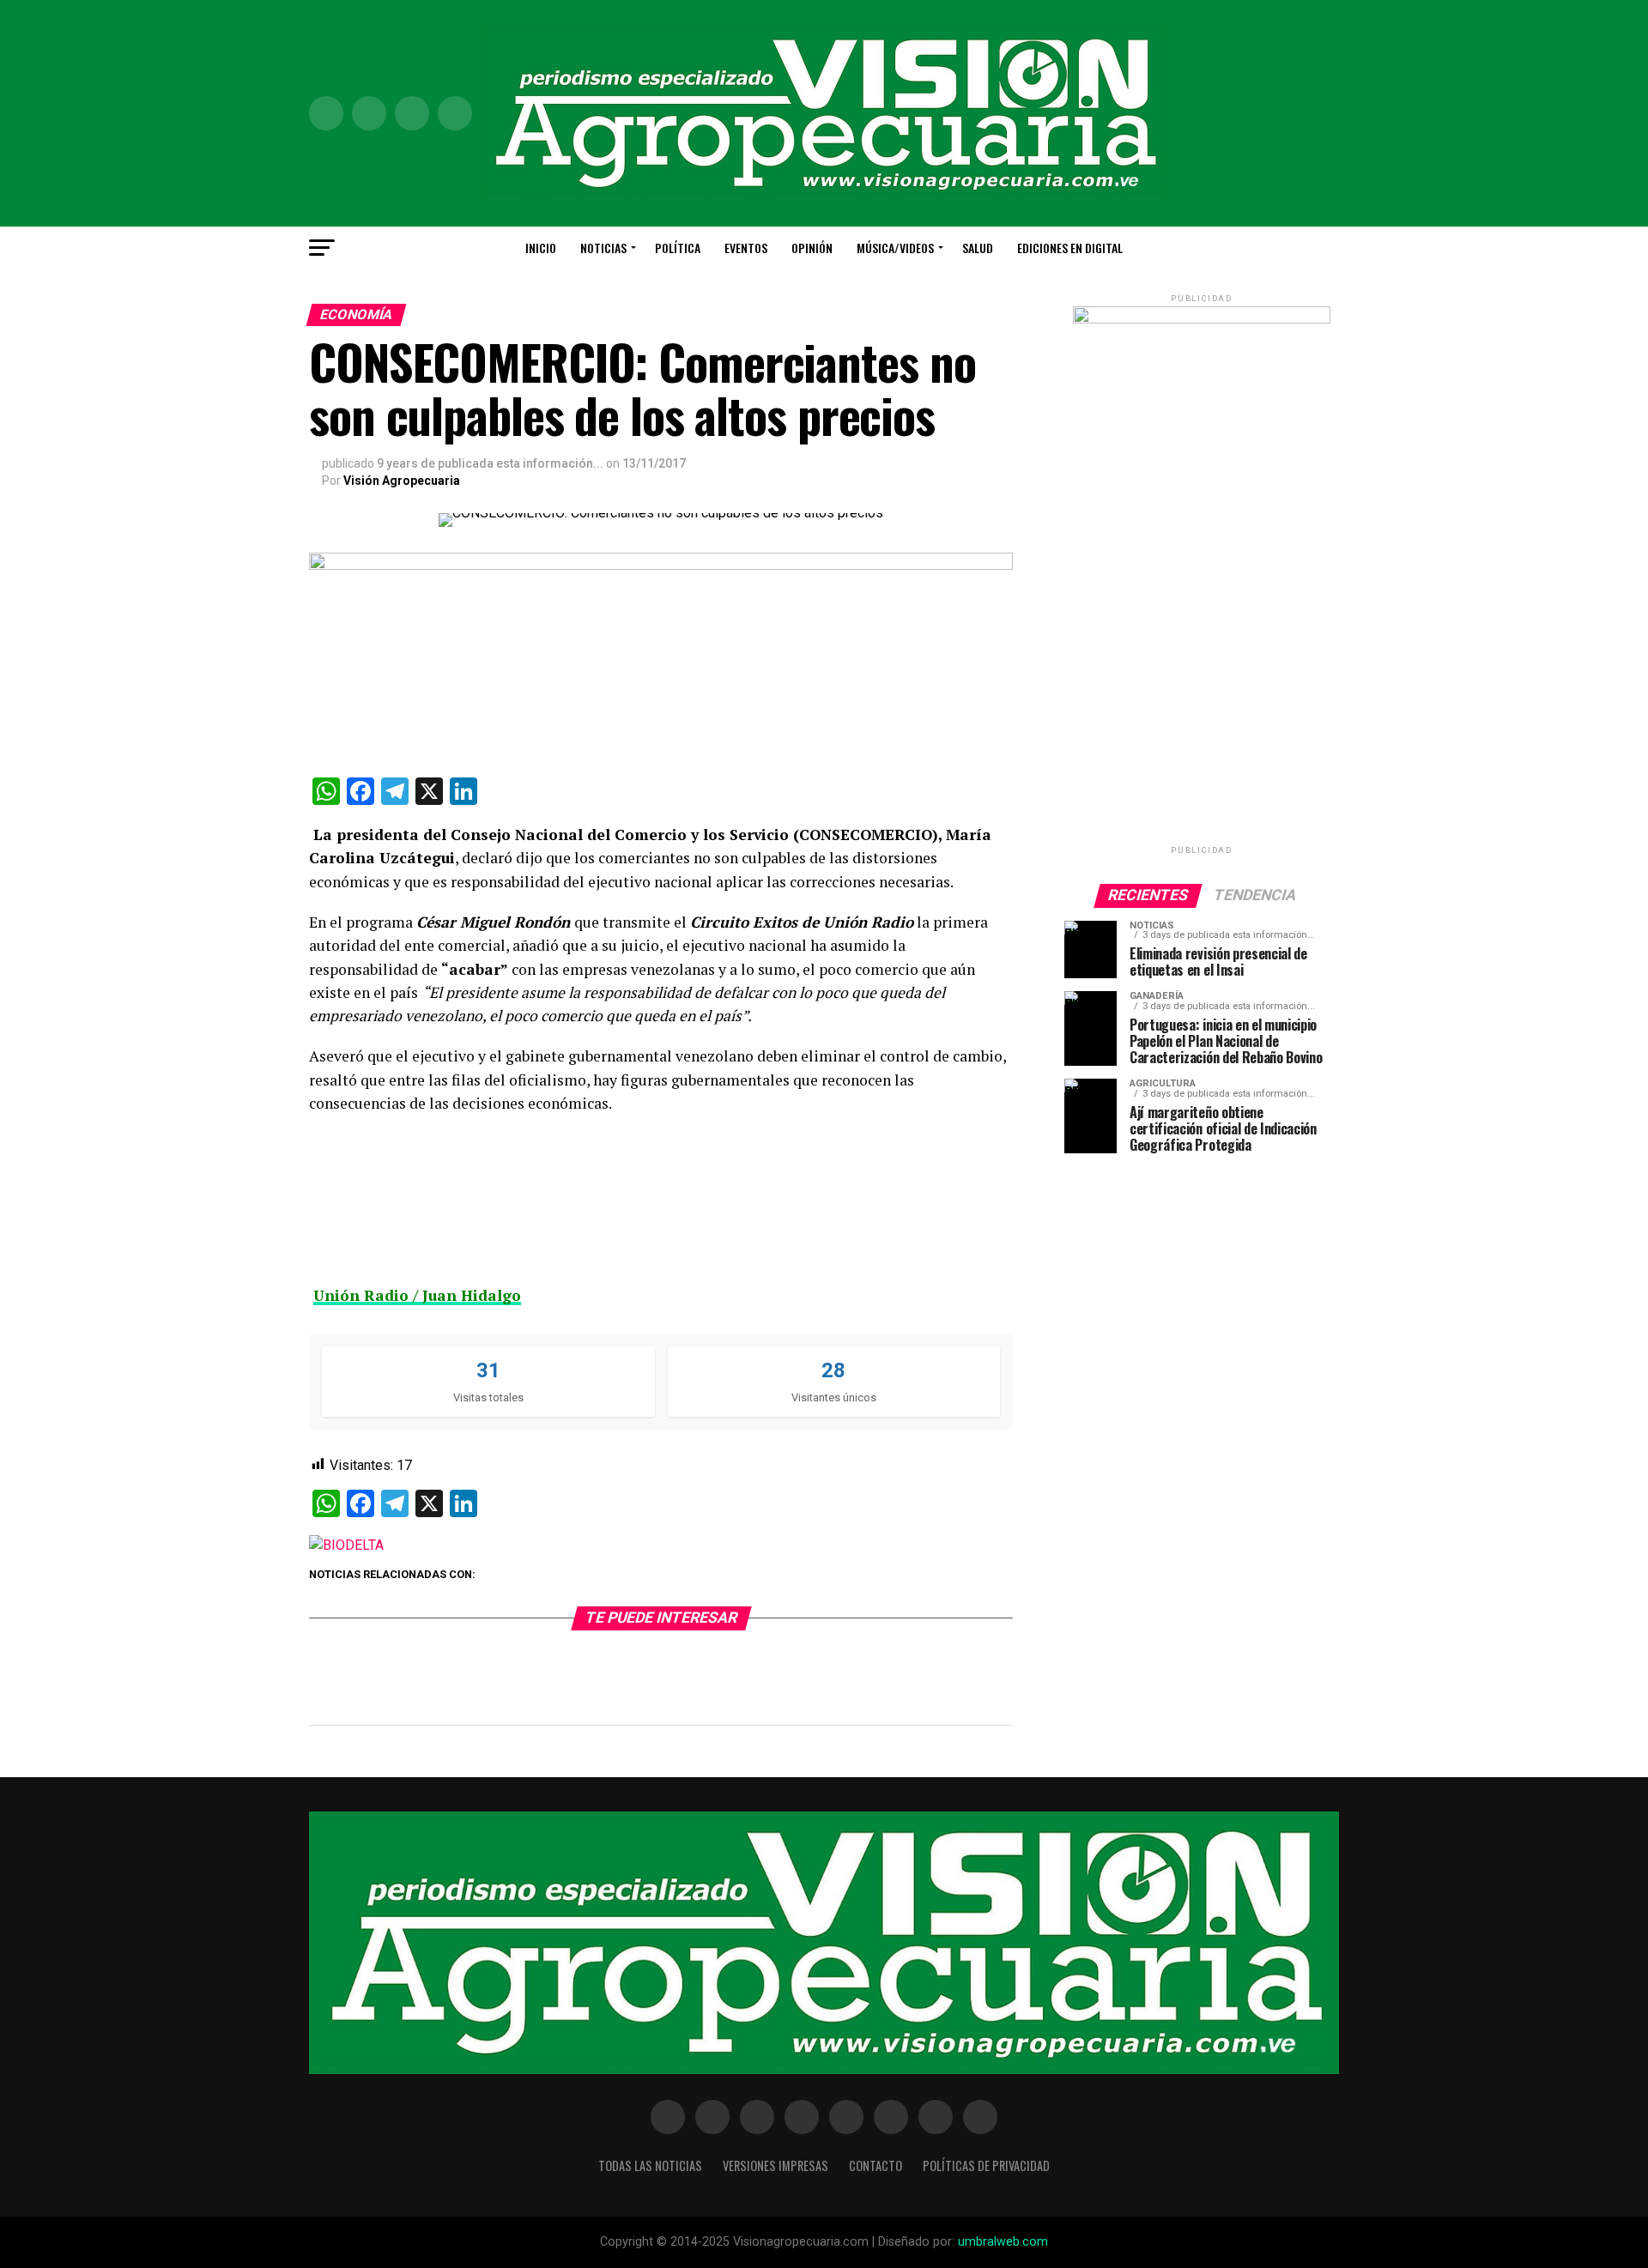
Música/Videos (895, 248)
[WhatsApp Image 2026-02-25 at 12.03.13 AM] (1202, 320)
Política (678, 248)
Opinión (812, 248)
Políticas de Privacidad (986, 2165)
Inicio (541, 248)
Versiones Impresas (776, 2165)
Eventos (746, 248)
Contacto (875, 2165)
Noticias (603, 248)
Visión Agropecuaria (402, 481)
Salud (978, 248)
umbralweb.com (1003, 2242)
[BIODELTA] (346, 1545)
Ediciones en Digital (1070, 248)
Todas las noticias (650, 2165)
